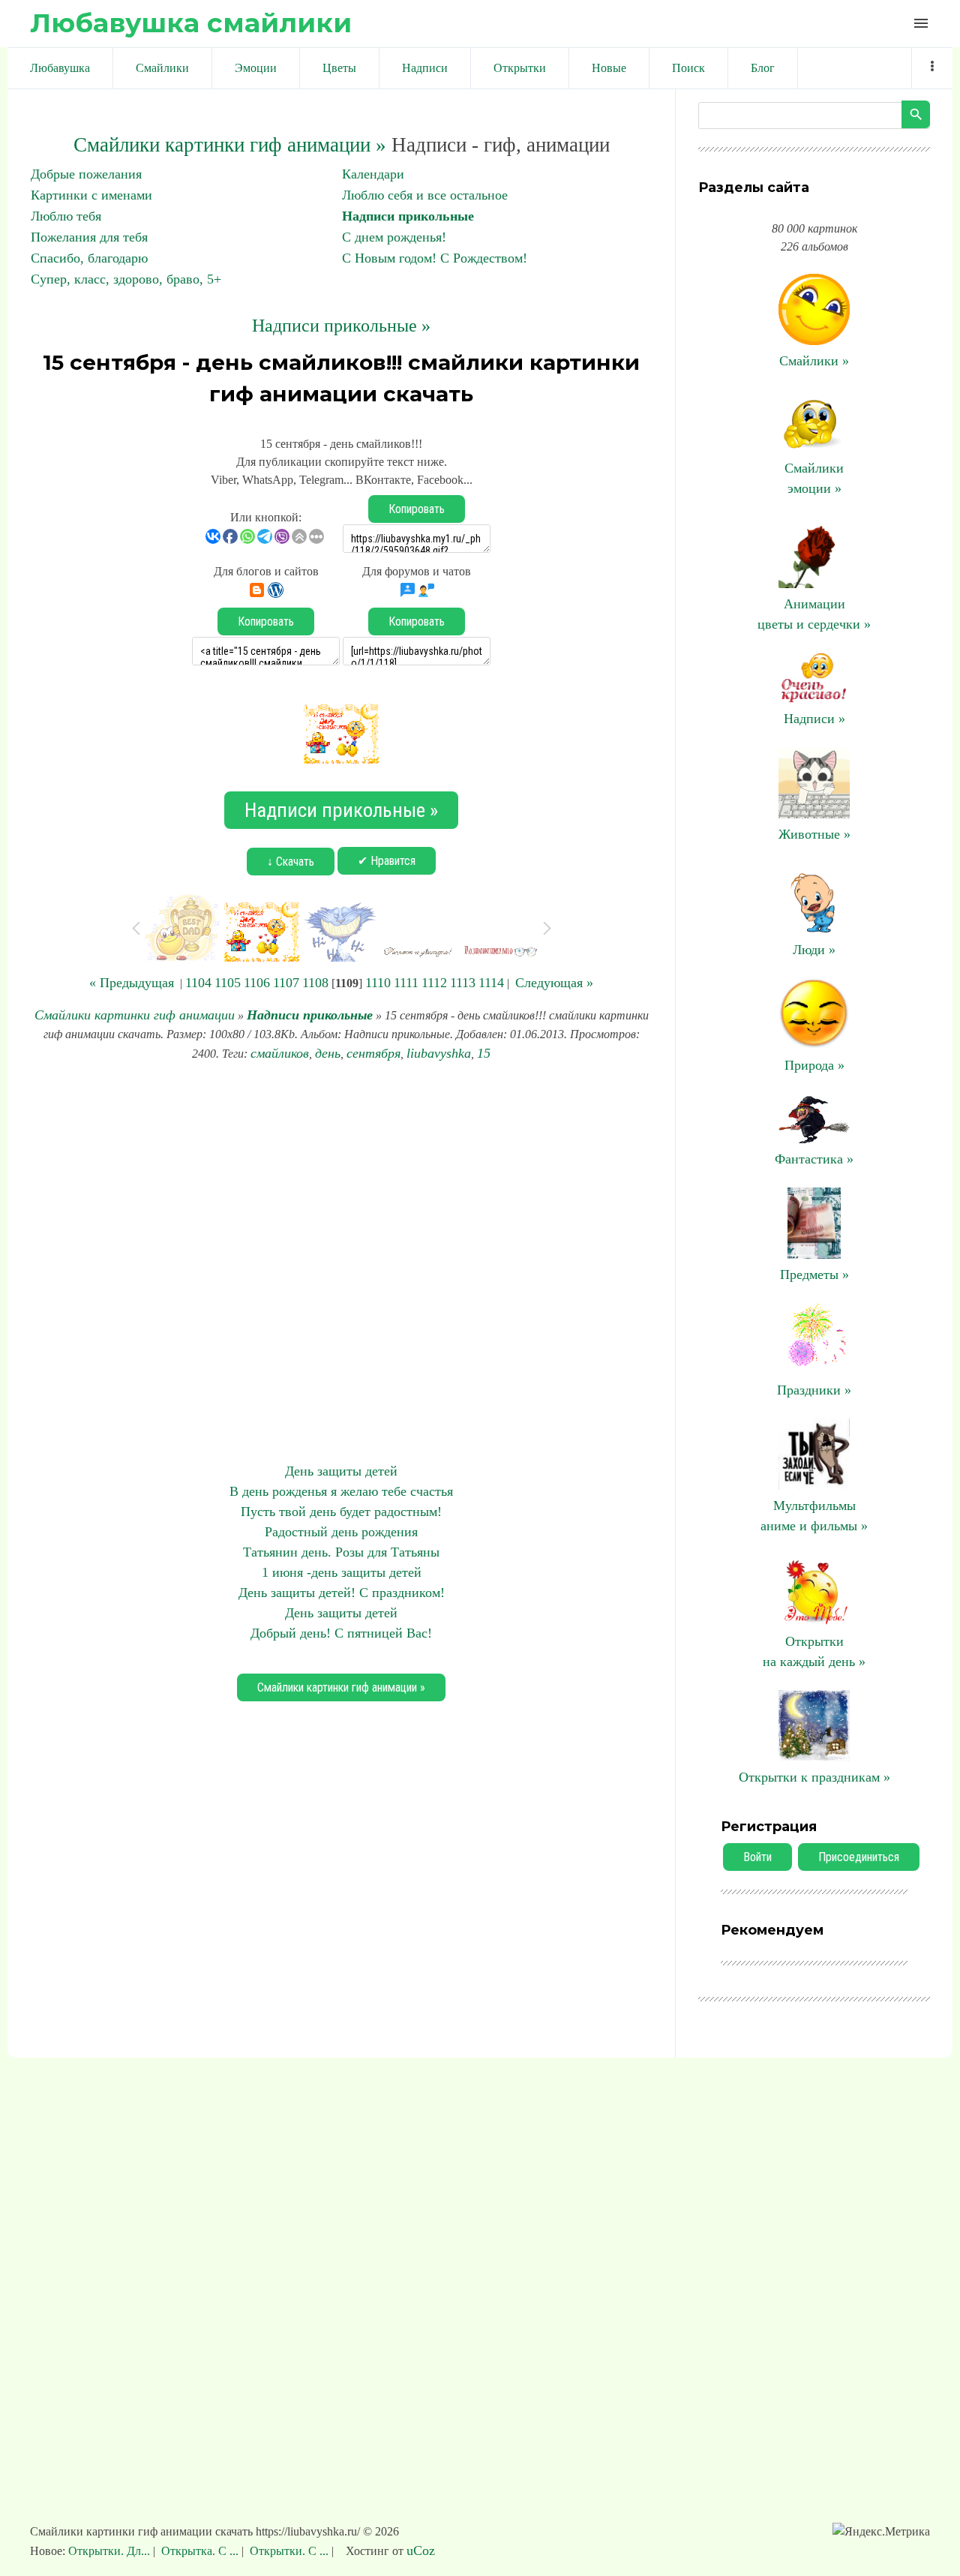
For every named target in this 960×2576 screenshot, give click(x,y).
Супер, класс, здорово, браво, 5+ (126, 279)
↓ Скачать (291, 862)
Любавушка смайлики (191, 23)
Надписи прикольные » (341, 326)
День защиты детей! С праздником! (342, 1593)
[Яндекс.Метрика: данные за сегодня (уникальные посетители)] (881, 2532)
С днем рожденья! (394, 237)
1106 (257, 983)
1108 (315, 983)
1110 (378, 983)
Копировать (417, 509)
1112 (434, 983)
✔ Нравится (387, 861)
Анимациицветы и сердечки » (814, 614)
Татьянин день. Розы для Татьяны (341, 1552)
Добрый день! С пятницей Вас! (341, 1633)
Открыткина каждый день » (814, 1651)
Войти (757, 1857)
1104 (198, 983)
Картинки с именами (91, 195)
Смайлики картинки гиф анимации (135, 1015)
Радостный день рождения (341, 1532)
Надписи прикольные (408, 216)
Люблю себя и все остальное (425, 195)
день (328, 1053)
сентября (373, 1053)
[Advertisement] (341, 1262)
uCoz (421, 2550)
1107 (286, 983)
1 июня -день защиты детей (342, 1572)
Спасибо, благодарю (89, 258)
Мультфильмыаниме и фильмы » (814, 1516)
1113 (463, 983)
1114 (491, 983)
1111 (406, 983)
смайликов (280, 1053)
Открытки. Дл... (111, 2551)
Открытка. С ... (200, 2551)
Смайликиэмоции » (814, 478)
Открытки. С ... (289, 2551)
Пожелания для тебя (89, 237)
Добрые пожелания (86, 174)
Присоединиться (859, 1857)
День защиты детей (341, 1471)
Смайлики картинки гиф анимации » (230, 145)
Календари (373, 174)
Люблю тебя (66, 216)
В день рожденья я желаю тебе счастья (341, 1491)
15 (484, 1053)
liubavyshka (439, 1053)
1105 (228, 983)
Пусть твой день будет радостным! (341, 1512)
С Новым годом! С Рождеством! (435, 258)
